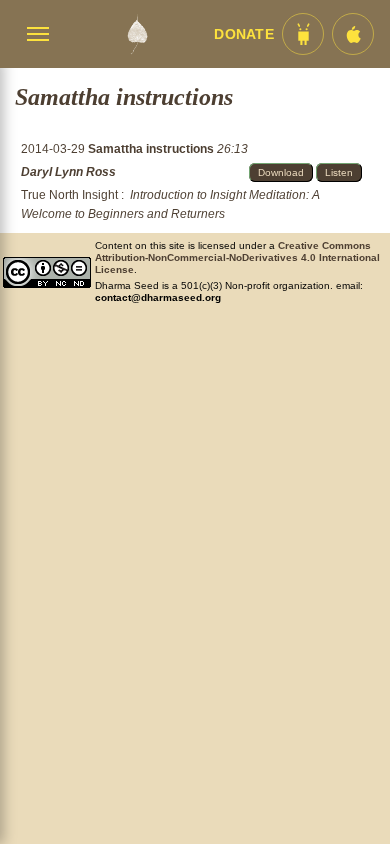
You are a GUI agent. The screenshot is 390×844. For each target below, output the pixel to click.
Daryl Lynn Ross (68, 172)
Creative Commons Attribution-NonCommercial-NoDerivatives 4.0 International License (237, 257)
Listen (339, 172)
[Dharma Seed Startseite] (137, 34)
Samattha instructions (152, 149)
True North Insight (69, 195)
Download (281, 172)
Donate (244, 34)
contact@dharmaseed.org (158, 297)
